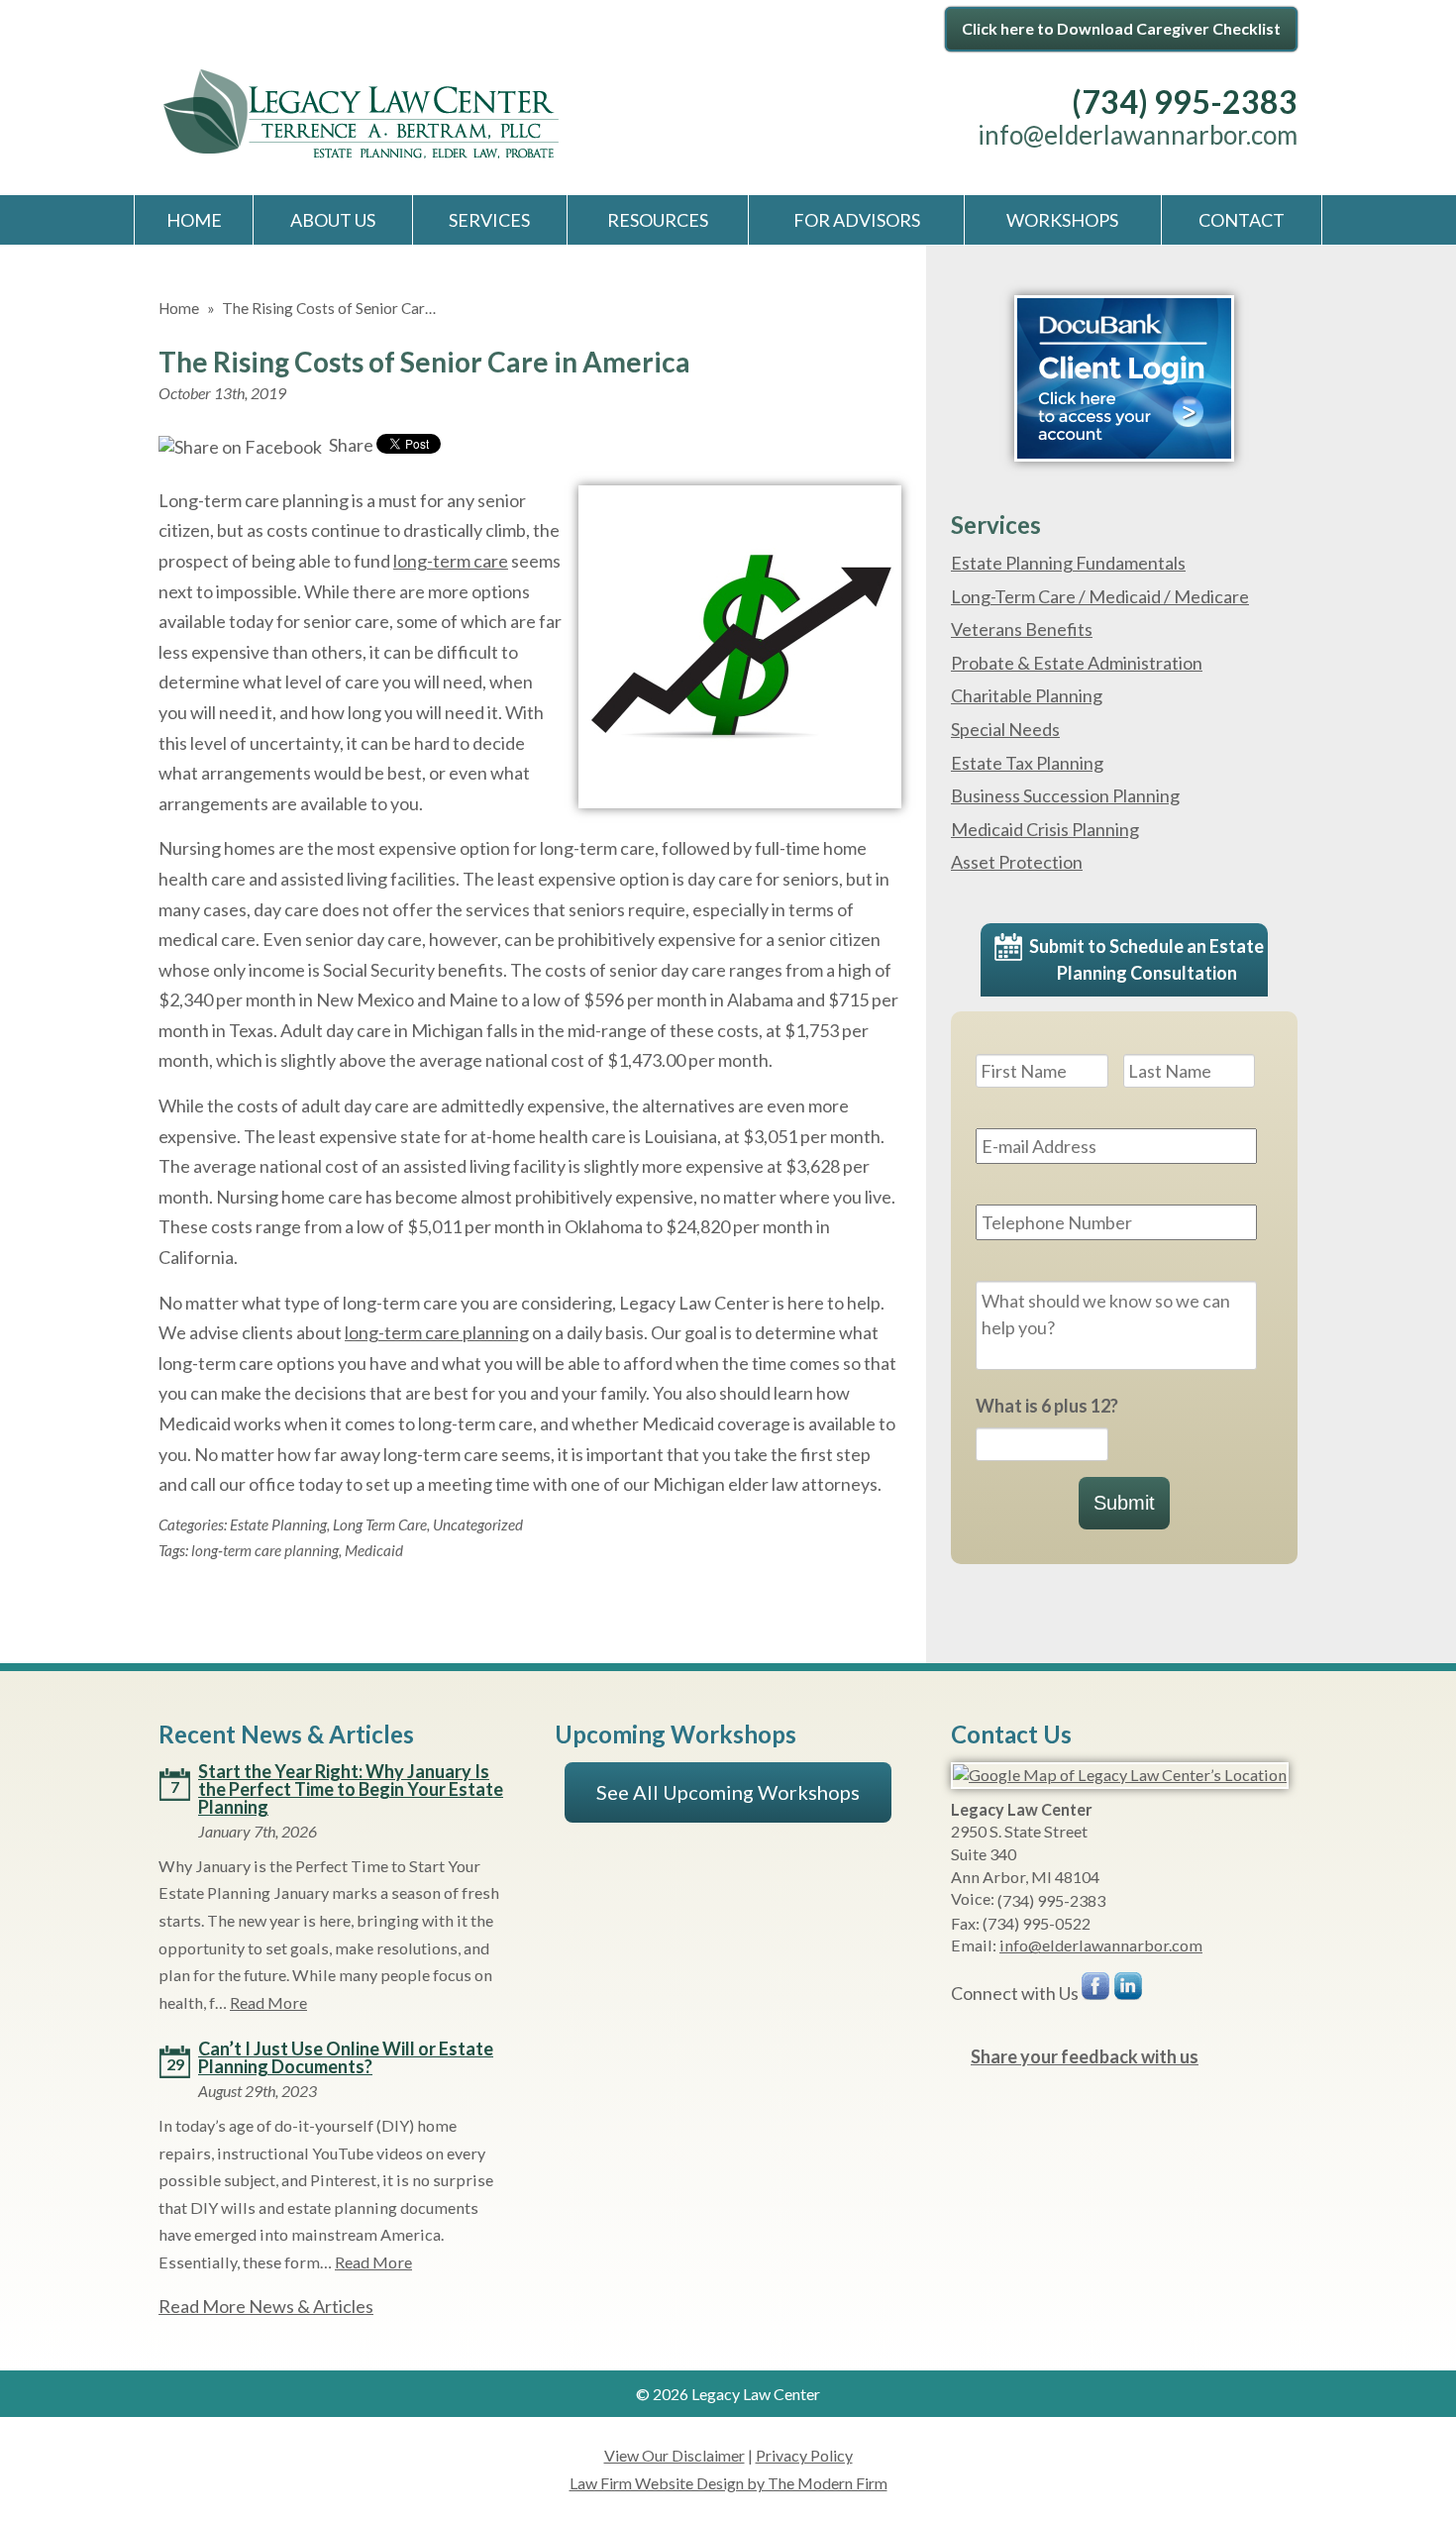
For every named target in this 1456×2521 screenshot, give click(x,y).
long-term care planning (437, 1332)
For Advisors (857, 220)
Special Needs (1005, 729)
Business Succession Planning (1065, 795)
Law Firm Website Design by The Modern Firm (728, 2483)
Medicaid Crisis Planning (1045, 829)
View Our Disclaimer (675, 2455)
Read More (268, 2002)
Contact (1242, 220)
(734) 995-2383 (1185, 102)
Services (489, 220)
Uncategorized (478, 1524)
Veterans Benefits (1022, 629)
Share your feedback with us (1085, 2056)
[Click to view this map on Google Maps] (1120, 1775)
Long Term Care (380, 1524)
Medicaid (374, 1550)
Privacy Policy (804, 2455)
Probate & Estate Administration (1077, 663)
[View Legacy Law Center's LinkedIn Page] (1129, 1991)
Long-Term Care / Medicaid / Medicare (1100, 596)
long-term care (451, 561)
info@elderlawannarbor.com (1138, 135)
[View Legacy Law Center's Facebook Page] (1096, 1991)
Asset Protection (1017, 862)
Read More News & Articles (266, 2306)
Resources (658, 220)
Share (350, 445)
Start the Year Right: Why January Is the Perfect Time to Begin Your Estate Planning (351, 1789)
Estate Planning (278, 1524)
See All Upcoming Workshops (728, 1792)
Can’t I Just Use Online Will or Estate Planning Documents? (346, 2057)
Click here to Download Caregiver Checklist (1121, 28)
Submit (1124, 1503)
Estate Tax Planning (1027, 763)
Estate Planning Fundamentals (1068, 563)
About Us (333, 220)
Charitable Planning (1027, 695)
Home (194, 220)
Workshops (1062, 220)
